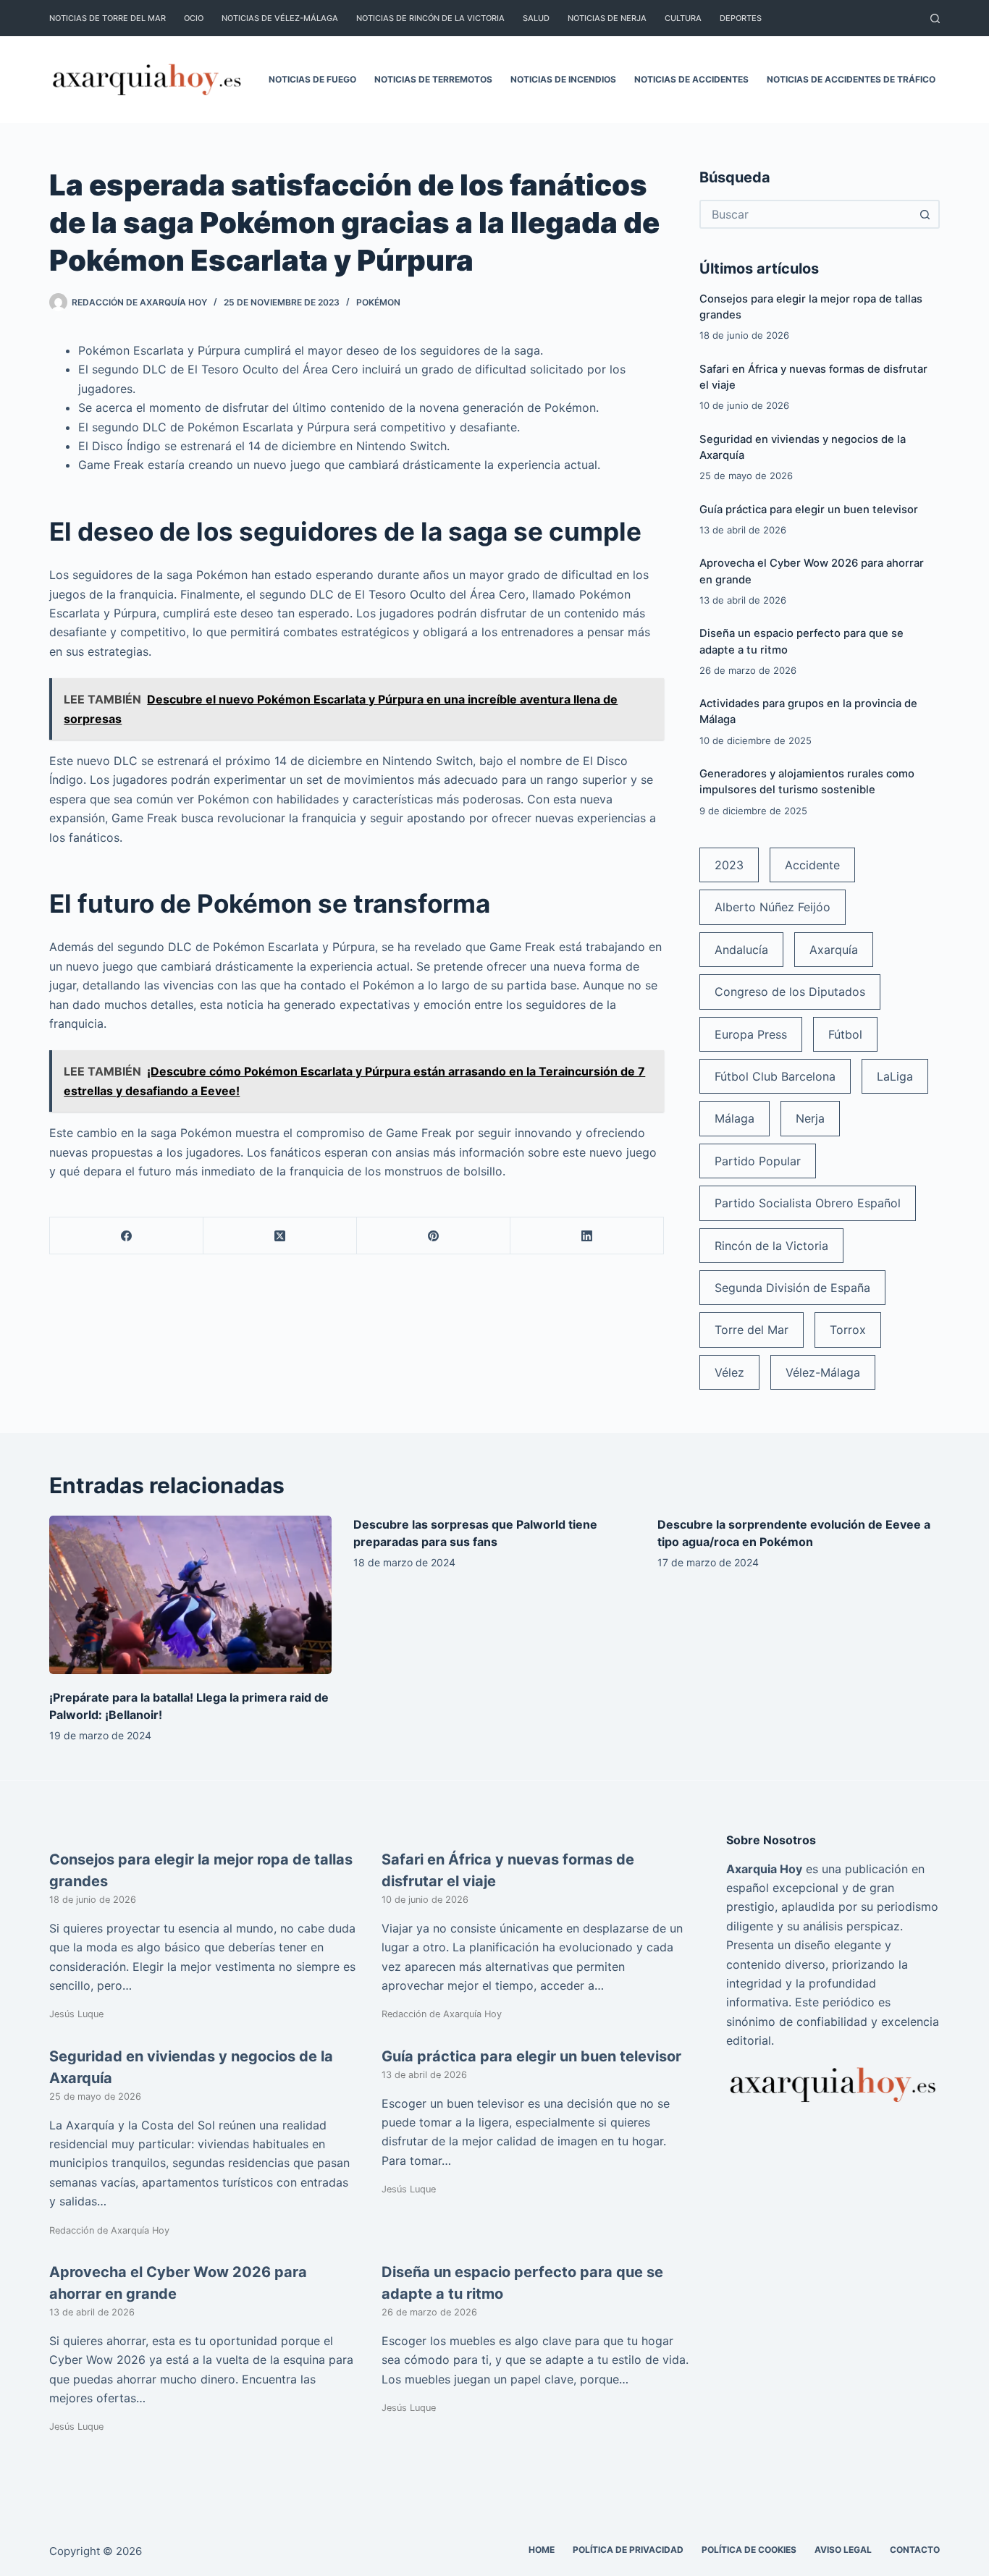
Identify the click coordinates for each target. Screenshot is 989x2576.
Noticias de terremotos (433, 79)
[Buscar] (935, 18)
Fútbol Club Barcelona (775, 1076)
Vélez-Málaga (823, 1372)
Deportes (741, 18)
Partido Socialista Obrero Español (808, 1203)
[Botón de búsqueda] (925, 214)
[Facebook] (127, 1236)
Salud (536, 18)
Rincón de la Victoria (771, 1246)
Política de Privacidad (628, 2550)
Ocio (194, 18)
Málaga (735, 1118)
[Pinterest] (434, 1236)
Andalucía (741, 950)
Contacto (915, 2550)
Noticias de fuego (312, 79)
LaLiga (895, 1076)
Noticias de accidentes (691, 79)
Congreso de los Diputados (790, 992)
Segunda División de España (792, 1288)
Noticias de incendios (563, 79)
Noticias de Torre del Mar (108, 18)
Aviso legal (843, 2550)
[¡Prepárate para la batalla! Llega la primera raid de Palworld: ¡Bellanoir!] (190, 1595)
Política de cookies (749, 2550)
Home (542, 2550)
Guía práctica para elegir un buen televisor (809, 510)
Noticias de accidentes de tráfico (851, 79)
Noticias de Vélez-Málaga (280, 18)
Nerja (810, 1118)
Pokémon (378, 302)
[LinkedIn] (587, 1236)
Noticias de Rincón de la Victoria (430, 18)
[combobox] (807, 214)
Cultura (683, 18)
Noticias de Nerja (607, 18)
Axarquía (834, 950)
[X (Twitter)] (280, 1236)
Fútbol (845, 1034)
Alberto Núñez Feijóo (773, 907)
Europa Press (751, 1034)
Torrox (848, 1330)
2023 (729, 865)
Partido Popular (758, 1161)
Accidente (812, 865)
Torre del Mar (752, 1330)
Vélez (729, 1372)
